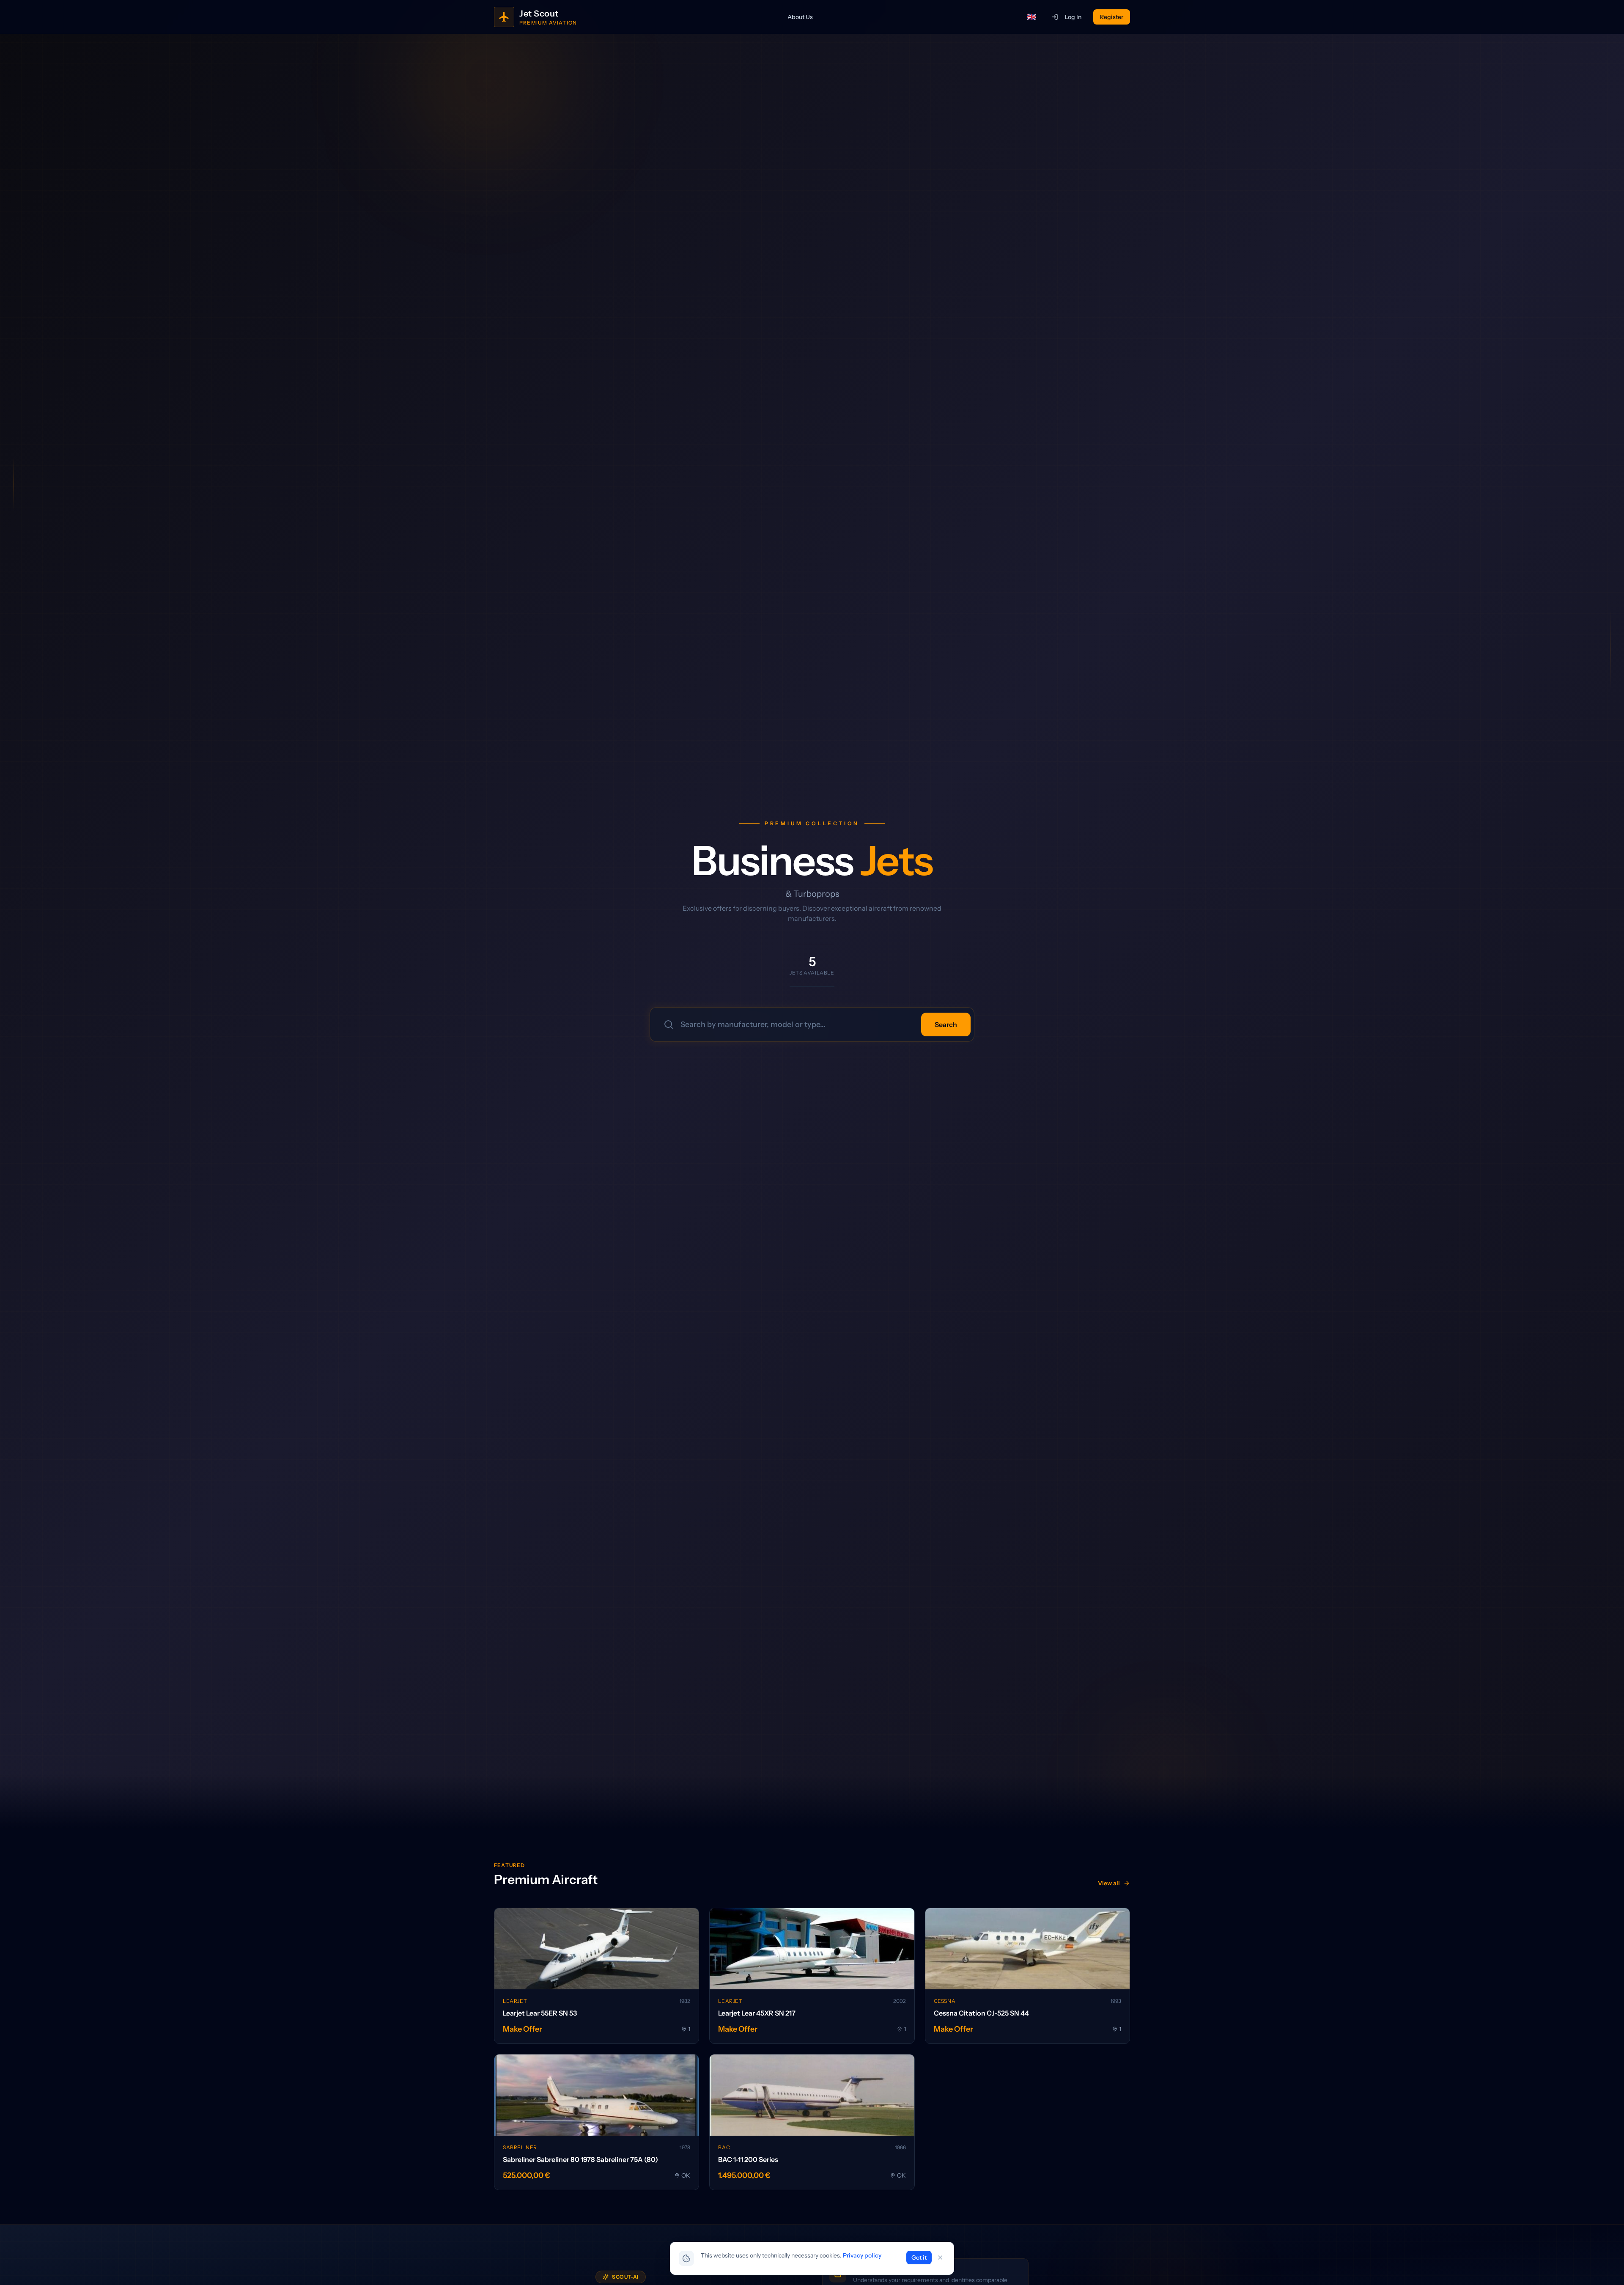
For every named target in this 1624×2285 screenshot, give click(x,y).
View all (1109, 1883)
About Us (800, 17)
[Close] (940, 2258)
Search (946, 1024)
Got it (919, 2258)
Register (1112, 17)
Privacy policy (862, 2255)
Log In (1073, 17)
